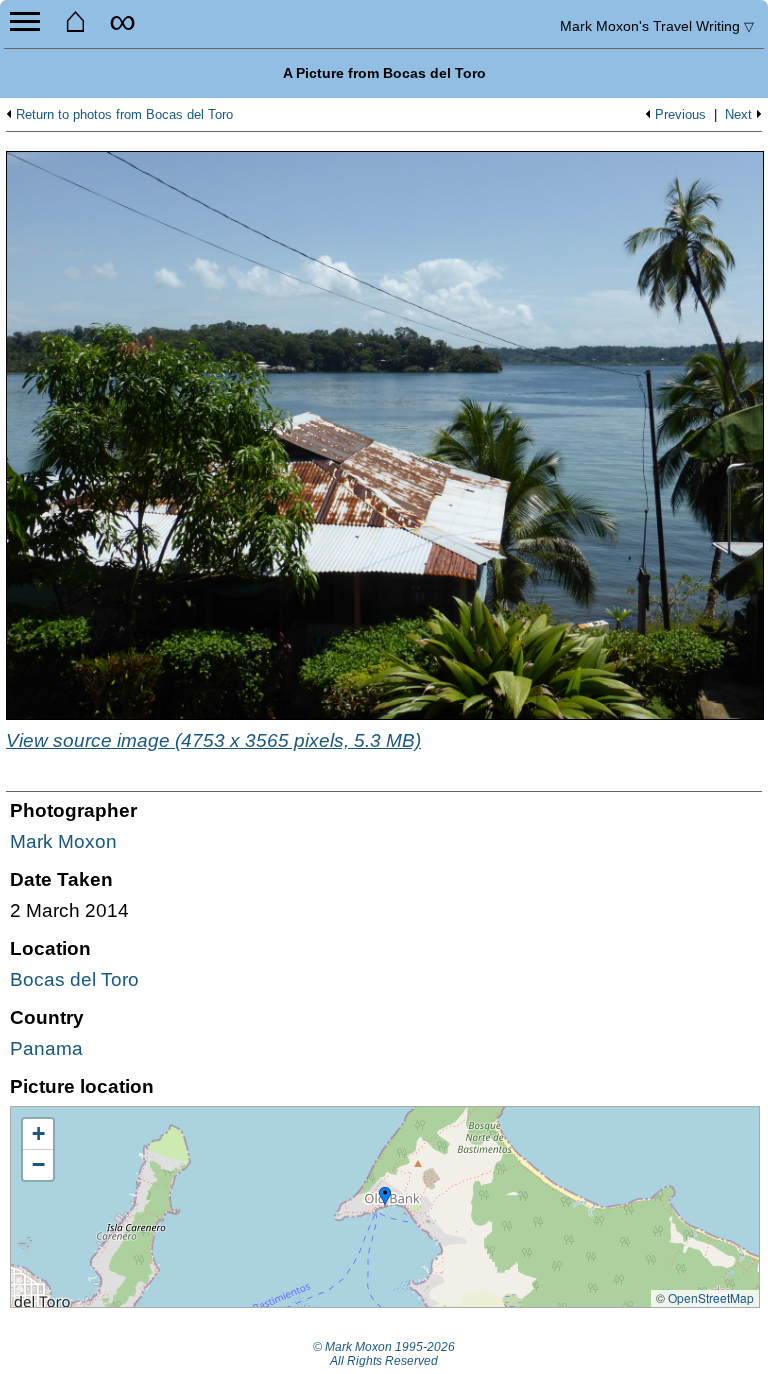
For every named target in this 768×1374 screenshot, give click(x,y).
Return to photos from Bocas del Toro (124, 115)
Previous (680, 115)
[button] (385, 1197)
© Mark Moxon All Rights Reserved (384, 1354)
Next (738, 115)
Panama (46, 1048)
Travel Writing (657, 26)
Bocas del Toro (74, 979)
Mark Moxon (63, 841)
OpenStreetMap (711, 1297)
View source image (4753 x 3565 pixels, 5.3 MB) (213, 740)
